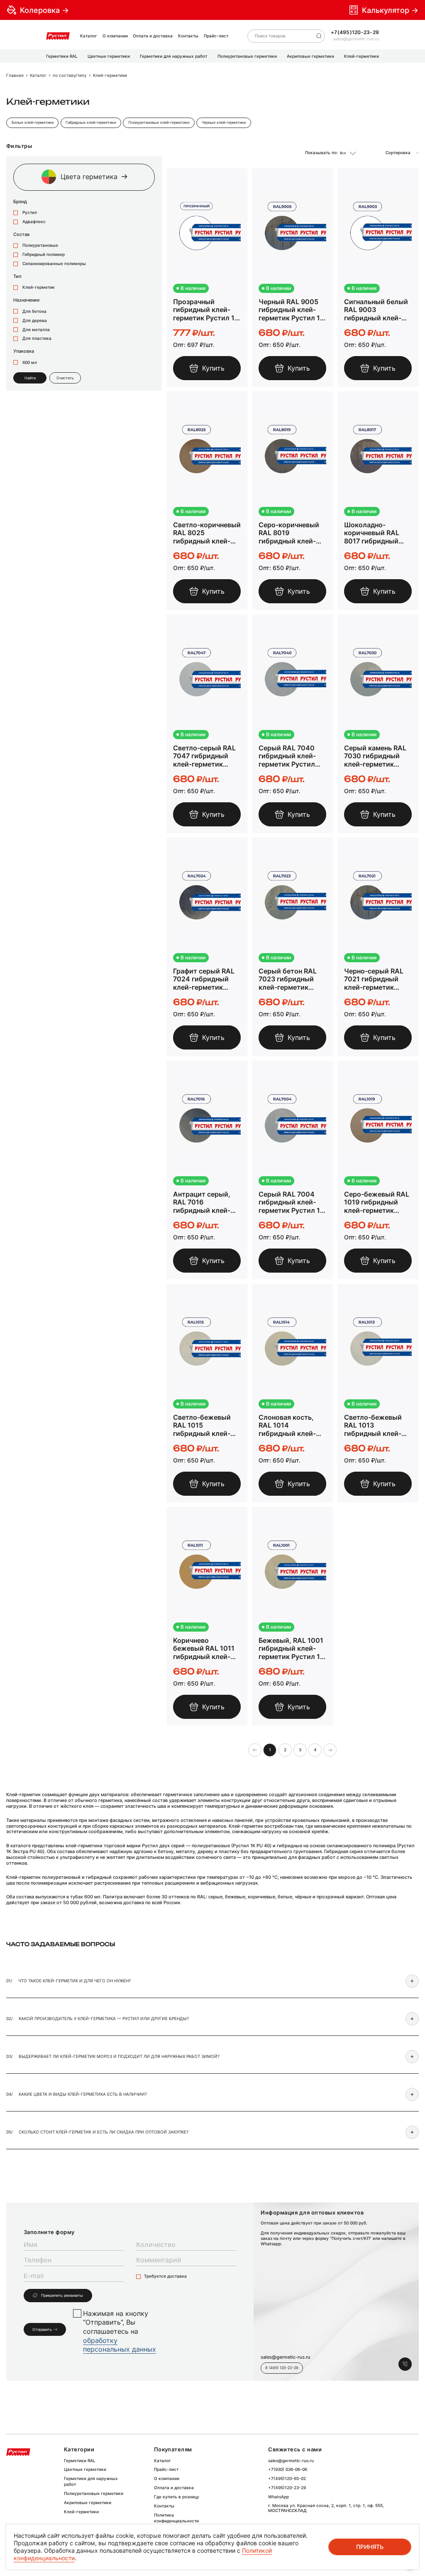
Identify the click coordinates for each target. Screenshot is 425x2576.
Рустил (29, 213)
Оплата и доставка (153, 36)
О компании (115, 36)
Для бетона (34, 311)
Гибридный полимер (43, 254)
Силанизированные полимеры (54, 264)
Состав (21, 235)
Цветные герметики (85, 2469)
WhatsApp (278, 2497)
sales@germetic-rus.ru (356, 39)
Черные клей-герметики (224, 123)
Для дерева (34, 321)
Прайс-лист (216, 36)
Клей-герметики (81, 2512)
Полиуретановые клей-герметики (159, 123)
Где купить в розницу (177, 2497)
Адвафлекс (33, 222)
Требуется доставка (165, 2276)
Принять (370, 2547)
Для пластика (36, 338)
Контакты (188, 36)
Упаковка (24, 351)
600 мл (29, 363)
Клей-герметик (38, 287)
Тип (17, 277)
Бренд (20, 202)
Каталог (89, 36)
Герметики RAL (80, 2461)
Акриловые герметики (88, 2503)
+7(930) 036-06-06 (288, 2469)
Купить (213, 368)
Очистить (65, 378)
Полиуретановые (40, 245)
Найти (30, 378)
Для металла (35, 330)
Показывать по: (321, 153)
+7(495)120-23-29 (355, 32)
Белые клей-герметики (33, 123)
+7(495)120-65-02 (287, 2479)
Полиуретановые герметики (94, 2494)
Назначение (26, 300)
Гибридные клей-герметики (91, 123)
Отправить (42, 2330)
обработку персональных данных (120, 2345)
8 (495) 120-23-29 (282, 2368)
